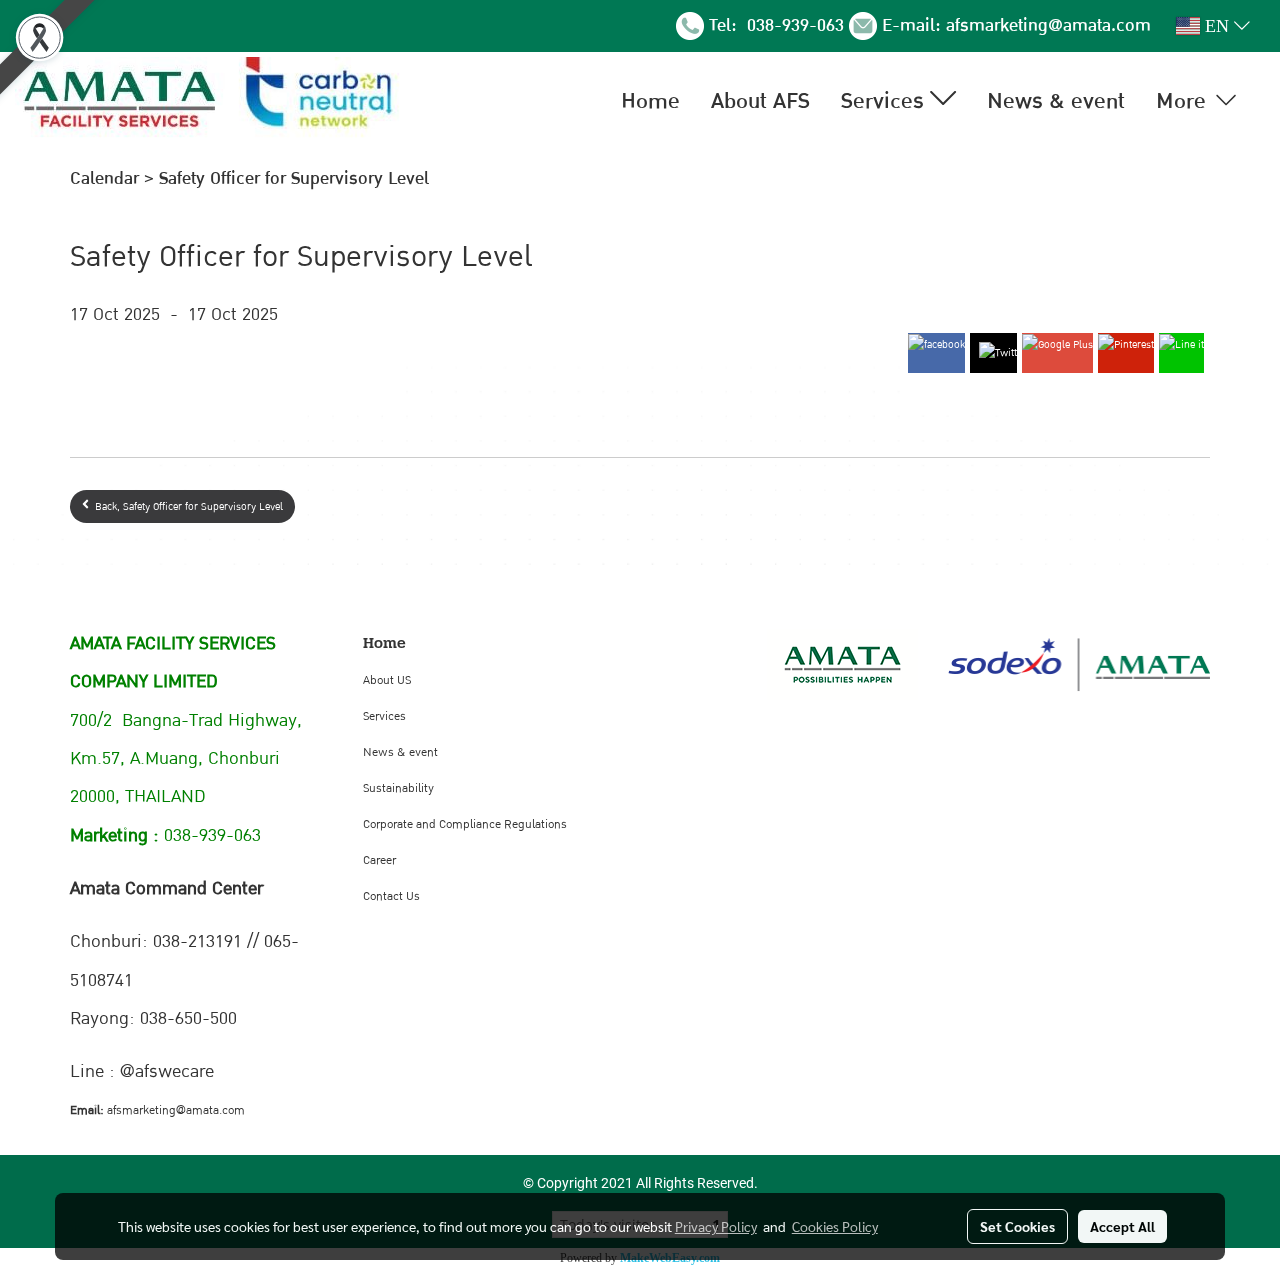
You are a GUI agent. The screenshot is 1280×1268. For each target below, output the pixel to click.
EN (1217, 26)
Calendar (104, 178)
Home (650, 101)
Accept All (1122, 1226)
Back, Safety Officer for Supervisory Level (186, 506)
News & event (1056, 101)
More (1184, 101)
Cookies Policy (835, 1226)
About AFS (760, 101)
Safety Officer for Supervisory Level (294, 178)
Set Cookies (1017, 1226)
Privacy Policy (716, 1226)
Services (885, 101)
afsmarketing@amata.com (1048, 25)
